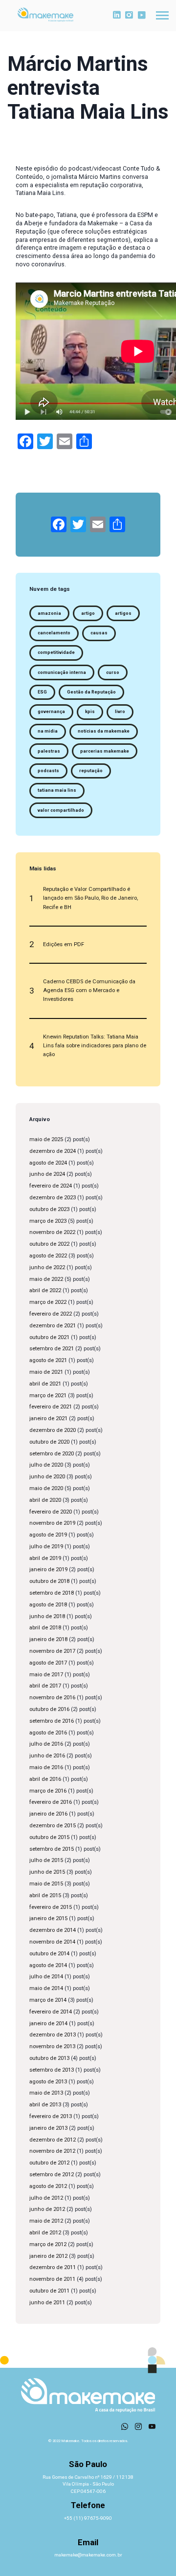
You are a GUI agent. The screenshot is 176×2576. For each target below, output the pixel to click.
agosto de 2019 (48, 1535)
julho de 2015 (46, 1860)
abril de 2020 (45, 1500)
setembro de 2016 (52, 1721)
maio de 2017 (46, 1675)
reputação (91, 771)
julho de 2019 (46, 1547)
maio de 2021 (46, 1372)
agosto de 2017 (48, 1663)
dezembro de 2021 (53, 1326)
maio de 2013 (46, 2093)
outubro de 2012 (49, 2163)
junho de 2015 (47, 1872)
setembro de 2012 (52, 2175)
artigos (123, 613)
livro (120, 712)
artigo (88, 613)
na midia (48, 731)
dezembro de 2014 (53, 1930)
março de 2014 (48, 2000)
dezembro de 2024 (53, 1151)
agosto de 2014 (48, 1965)
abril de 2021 (45, 1384)
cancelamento (54, 633)
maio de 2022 (46, 1279)
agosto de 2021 (48, 1360)
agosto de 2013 (48, 2082)
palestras (49, 751)
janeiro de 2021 (48, 1418)
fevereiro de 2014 (51, 2012)
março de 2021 (48, 1396)
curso (113, 672)
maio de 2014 (46, 1988)
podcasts (48, 771)
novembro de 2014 (52, 1942)
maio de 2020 (46, 1488)
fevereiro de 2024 (51, 1186)
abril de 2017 (45, 1686)
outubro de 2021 (49, 1337)
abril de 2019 (45, 1558)
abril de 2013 (45, 2105)
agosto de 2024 (48, 1163)
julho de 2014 (46, 1977)
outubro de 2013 (49, 2058)
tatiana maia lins (57, 790)
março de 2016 (48, 1791)
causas (99, 633)
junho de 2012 (47, 2209)
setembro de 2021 (52, 1349)
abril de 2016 (45, 1779)
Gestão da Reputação (91, 692)
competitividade (56, 652)
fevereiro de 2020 (51, 1512)
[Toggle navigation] (162, 15)
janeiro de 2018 (48, 1639)
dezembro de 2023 (53, 1198)
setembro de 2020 (52, 1454)
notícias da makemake (104, 731)
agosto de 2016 (48, 1733)
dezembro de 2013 (53, 2035)
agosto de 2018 (48, 1605)
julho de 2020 (46, 1465)
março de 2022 (48, 1302)
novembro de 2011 (52, 2279)
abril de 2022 (45, 1290)
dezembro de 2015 (53, 1826)
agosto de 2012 (48, 2186)
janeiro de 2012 (48, 2256)
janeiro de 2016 (48, 1814)
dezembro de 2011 (53, 2267)
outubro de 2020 (49, 1442)
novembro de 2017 (52, 1651)
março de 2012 (48, 2244)
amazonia (49, 613)
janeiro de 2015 (48, 1918)
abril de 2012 (45, 2233)
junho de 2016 (47, 1756)
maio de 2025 (46, 1139)
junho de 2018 (47, 1616)
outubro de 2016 (49, 1709)
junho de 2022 (47, 1267)
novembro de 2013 (52, 2046)
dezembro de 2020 (53, 1430)
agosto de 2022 (48, 1256)
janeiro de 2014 (48, 2024)
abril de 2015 (45, 1895)
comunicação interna (62, 672)
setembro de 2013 (52, 2070)
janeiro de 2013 (48, 2128)
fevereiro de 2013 (51, 2116)
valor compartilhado (61, 810)
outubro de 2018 (49, 1581)
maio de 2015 (46, 1884)
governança (51, 712)
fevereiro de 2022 (51, 1314)
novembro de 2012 (52, 2151)
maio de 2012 (46, 2221)
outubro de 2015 (49, 1837)
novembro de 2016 (52, 1698)
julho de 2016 (46, 1744)
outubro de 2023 (49, 1209)
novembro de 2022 (52, 1232)
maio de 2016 (46, 1767)
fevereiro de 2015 (51, 1907)
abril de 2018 (45, 1628)
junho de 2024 (47, 1174)
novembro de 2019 (52, 1523)
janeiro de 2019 (48, 1569)
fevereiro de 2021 (51, 1407)
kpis (90, 712)
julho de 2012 (46, 2198)
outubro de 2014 (49, 1954)
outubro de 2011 (49, 2291)
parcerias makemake (105, 751)
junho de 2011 (47, 2303)
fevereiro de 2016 (51, 1802)
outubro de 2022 (49, 1244)
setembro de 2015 (52, 1849)
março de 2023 (48, 1221)
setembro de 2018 (52, 1593)
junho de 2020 (47, 1477)
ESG (42, 692)
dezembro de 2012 (53, 2140)
